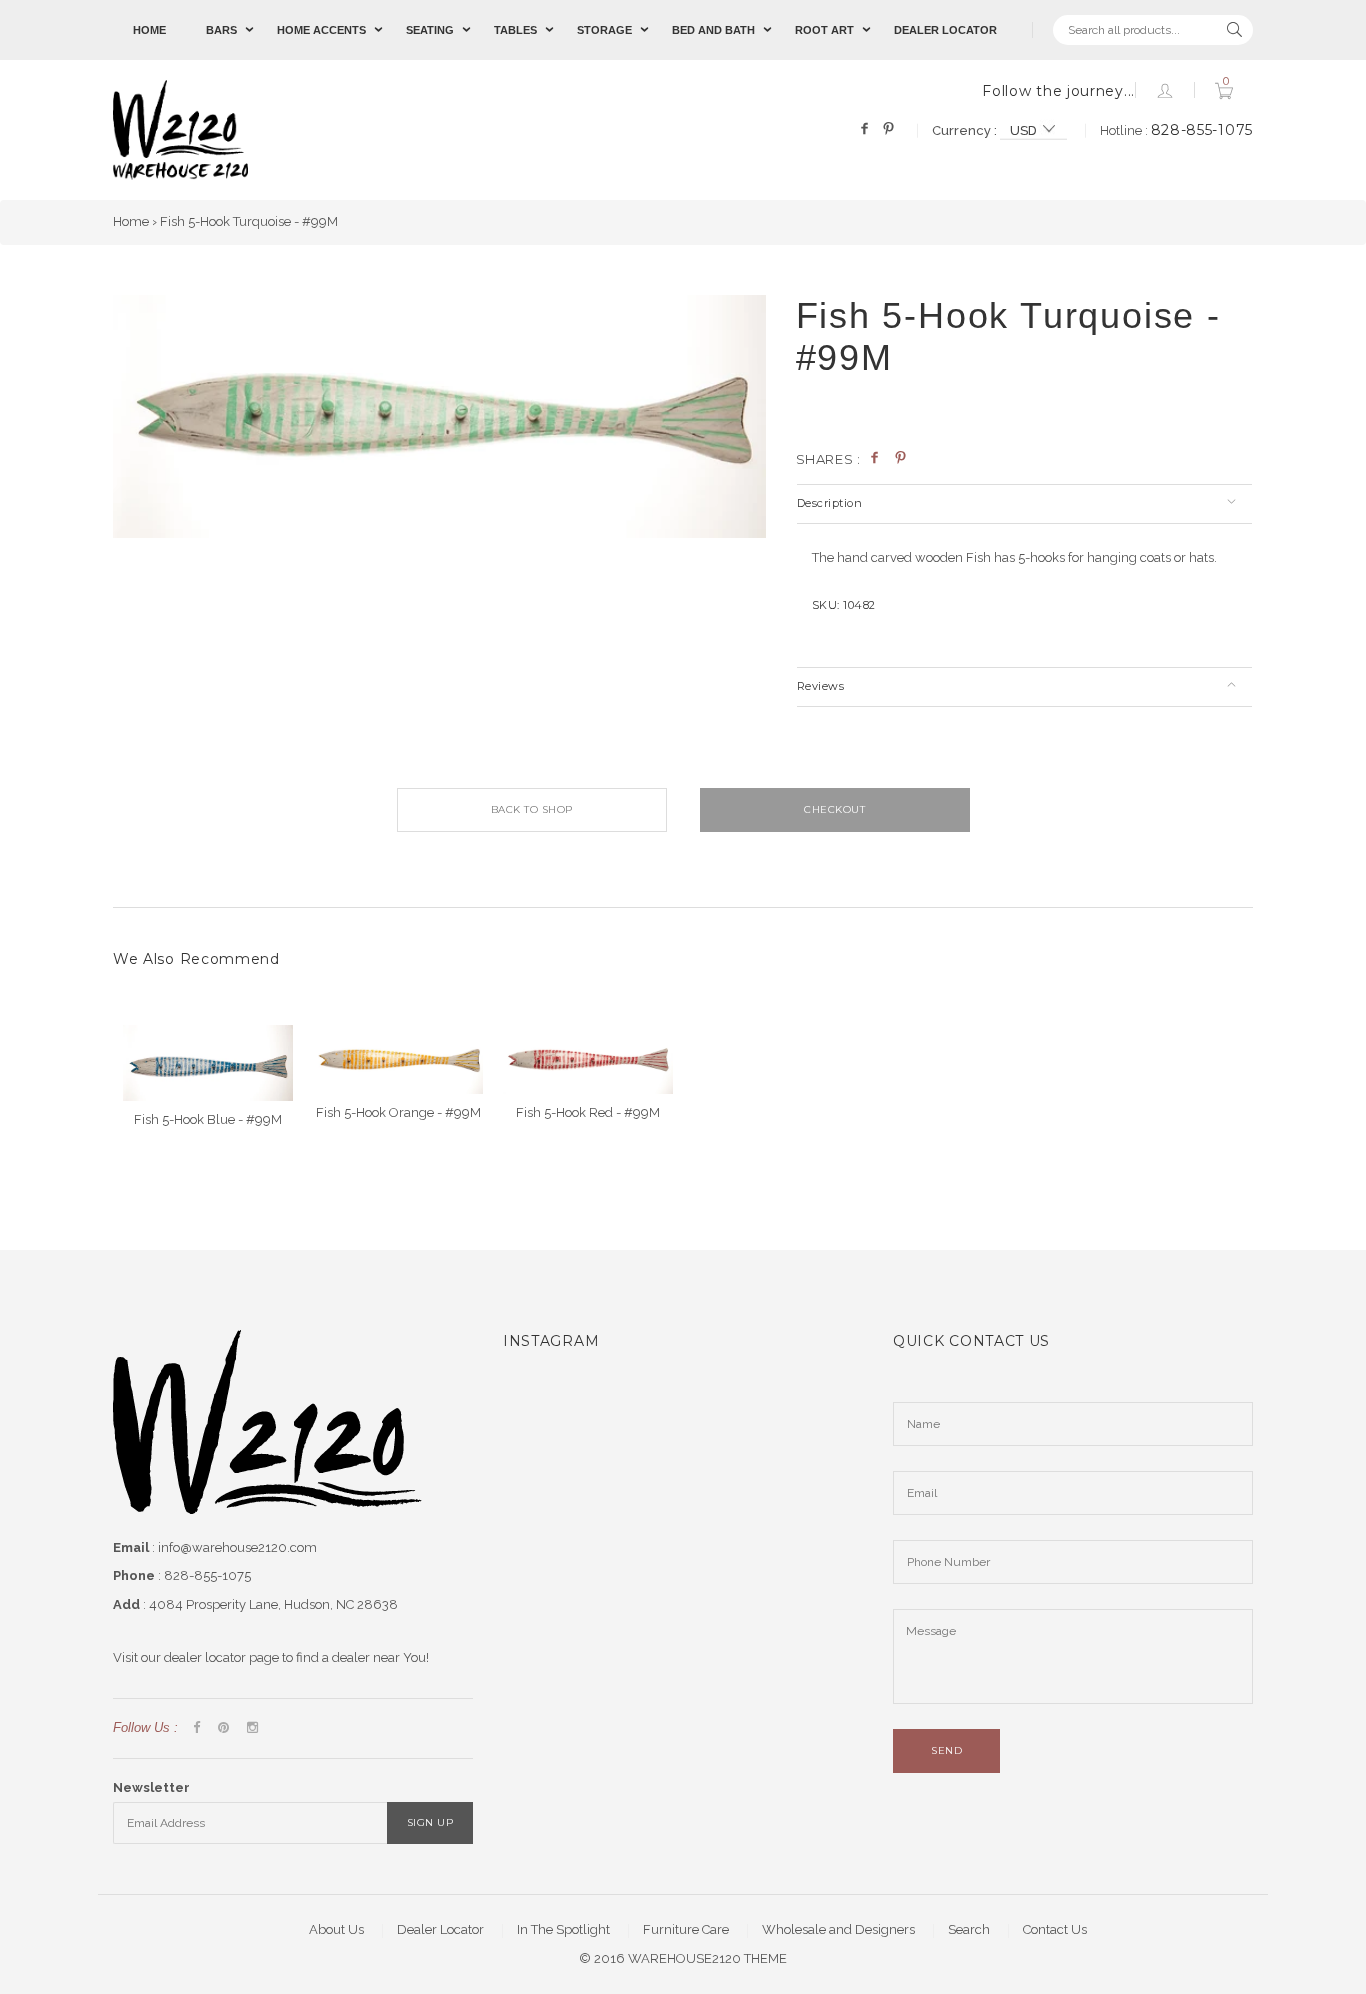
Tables (515, 30)
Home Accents (321, 30)
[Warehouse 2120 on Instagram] (252, 1728)
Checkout (834, 809)
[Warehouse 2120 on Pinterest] (223, 1728)
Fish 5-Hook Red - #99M (588, 1112)
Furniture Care (686, 1929)
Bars (221, 30)
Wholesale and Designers (838, 1929)
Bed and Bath (713, 30)
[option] (439, 417)
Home (149, 30)
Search (969, 1929)
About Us (336, 1929)
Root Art (824, 30)
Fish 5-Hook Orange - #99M (398, 1112)
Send (946, 1750)
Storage (604, 30)
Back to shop (532, 809)
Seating (430, 30)
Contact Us (1055, 1929)
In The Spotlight (563, 1929)
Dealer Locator (945, 30)
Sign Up (430, 1822)
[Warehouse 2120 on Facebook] (196, 1728)
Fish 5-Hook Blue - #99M (208, 1119)
